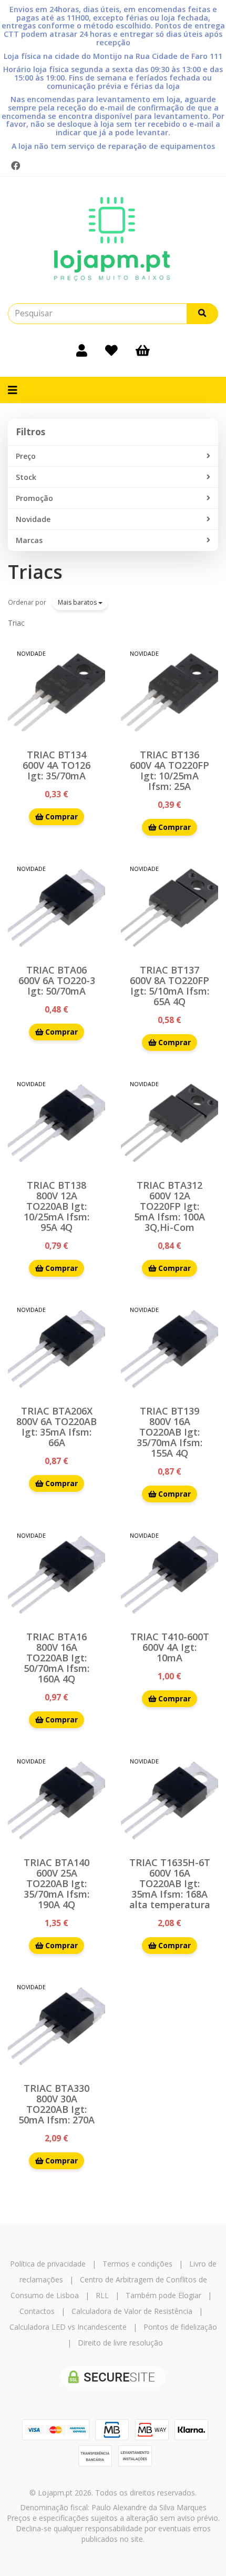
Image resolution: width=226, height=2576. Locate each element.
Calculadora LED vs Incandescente (68, 2327)
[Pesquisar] (202, 314)
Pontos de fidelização (180, 2327)
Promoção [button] (34, 498)
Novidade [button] (33, 519)
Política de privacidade (48, 2264)
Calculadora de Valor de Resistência (132, 2311)
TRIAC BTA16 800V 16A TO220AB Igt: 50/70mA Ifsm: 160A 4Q (56, 1658)
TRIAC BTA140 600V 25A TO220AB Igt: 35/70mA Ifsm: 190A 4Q (56, 1883)
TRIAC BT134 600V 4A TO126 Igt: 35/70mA (56, 765)
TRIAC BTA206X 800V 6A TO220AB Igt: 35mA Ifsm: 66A (56, 1427)
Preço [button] (26, 456)
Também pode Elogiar (163, 2295)
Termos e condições (137, 2264)
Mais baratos (78, 602)
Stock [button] (26, 477)
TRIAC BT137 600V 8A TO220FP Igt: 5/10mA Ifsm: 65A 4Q (169, 986)
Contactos (37, 2311)
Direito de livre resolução (120, 2343)
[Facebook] (16, 166)
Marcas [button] (29, 540)
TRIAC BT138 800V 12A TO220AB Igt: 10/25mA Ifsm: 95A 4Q (56, 1206)
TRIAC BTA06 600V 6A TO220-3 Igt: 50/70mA (57, 980)
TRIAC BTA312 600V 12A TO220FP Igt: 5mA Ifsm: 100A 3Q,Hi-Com (169, 1206)
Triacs (35, 572)
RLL (102, 2295)
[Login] (82, 350)
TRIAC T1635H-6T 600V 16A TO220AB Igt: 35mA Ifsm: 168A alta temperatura (170, 1883)
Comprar (60, 816)
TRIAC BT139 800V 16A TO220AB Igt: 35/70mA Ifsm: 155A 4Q (169, 1432)
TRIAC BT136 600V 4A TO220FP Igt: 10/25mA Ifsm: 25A (169, 770)
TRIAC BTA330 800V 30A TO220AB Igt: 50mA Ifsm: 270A (56, 2104)
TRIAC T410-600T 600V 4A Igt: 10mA (170, 1647)
